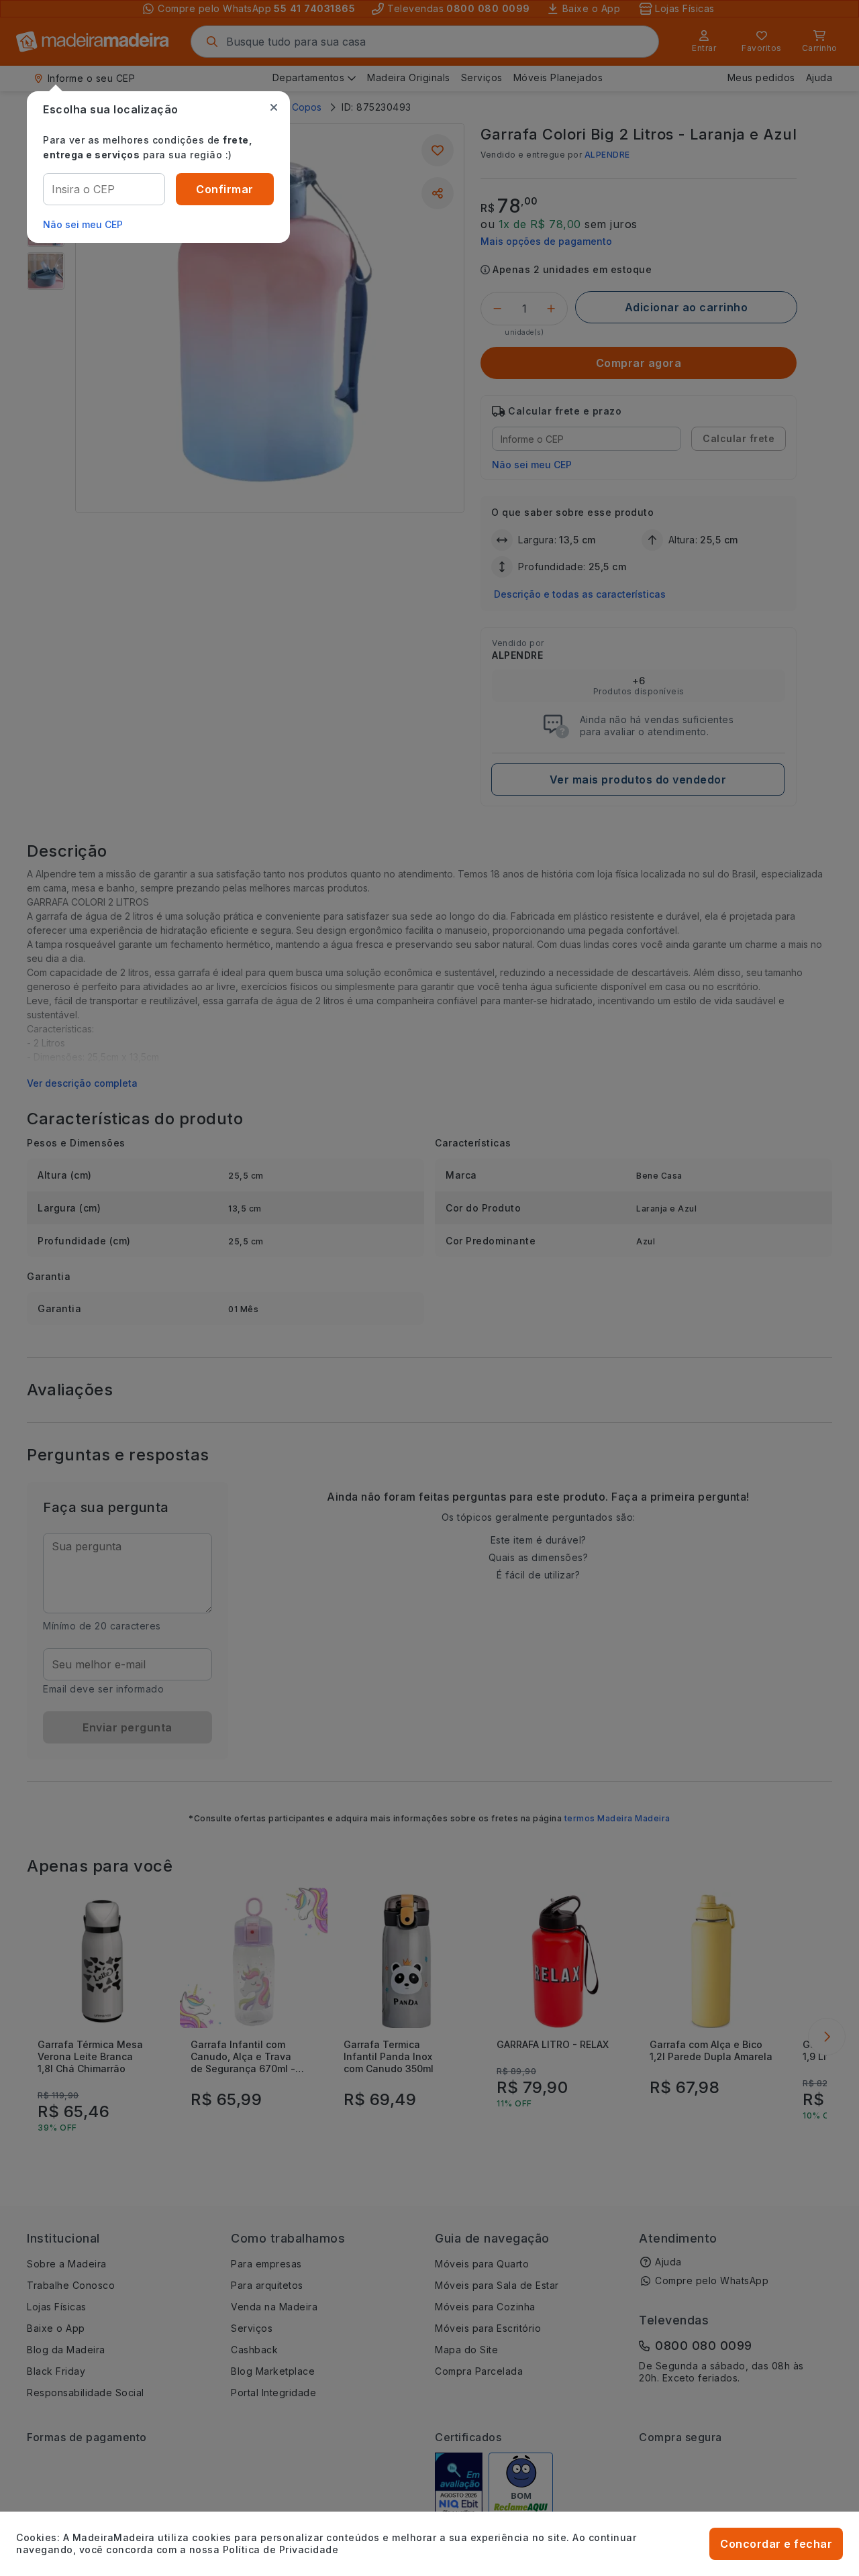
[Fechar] (274, 107)
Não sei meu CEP (83, 224)
